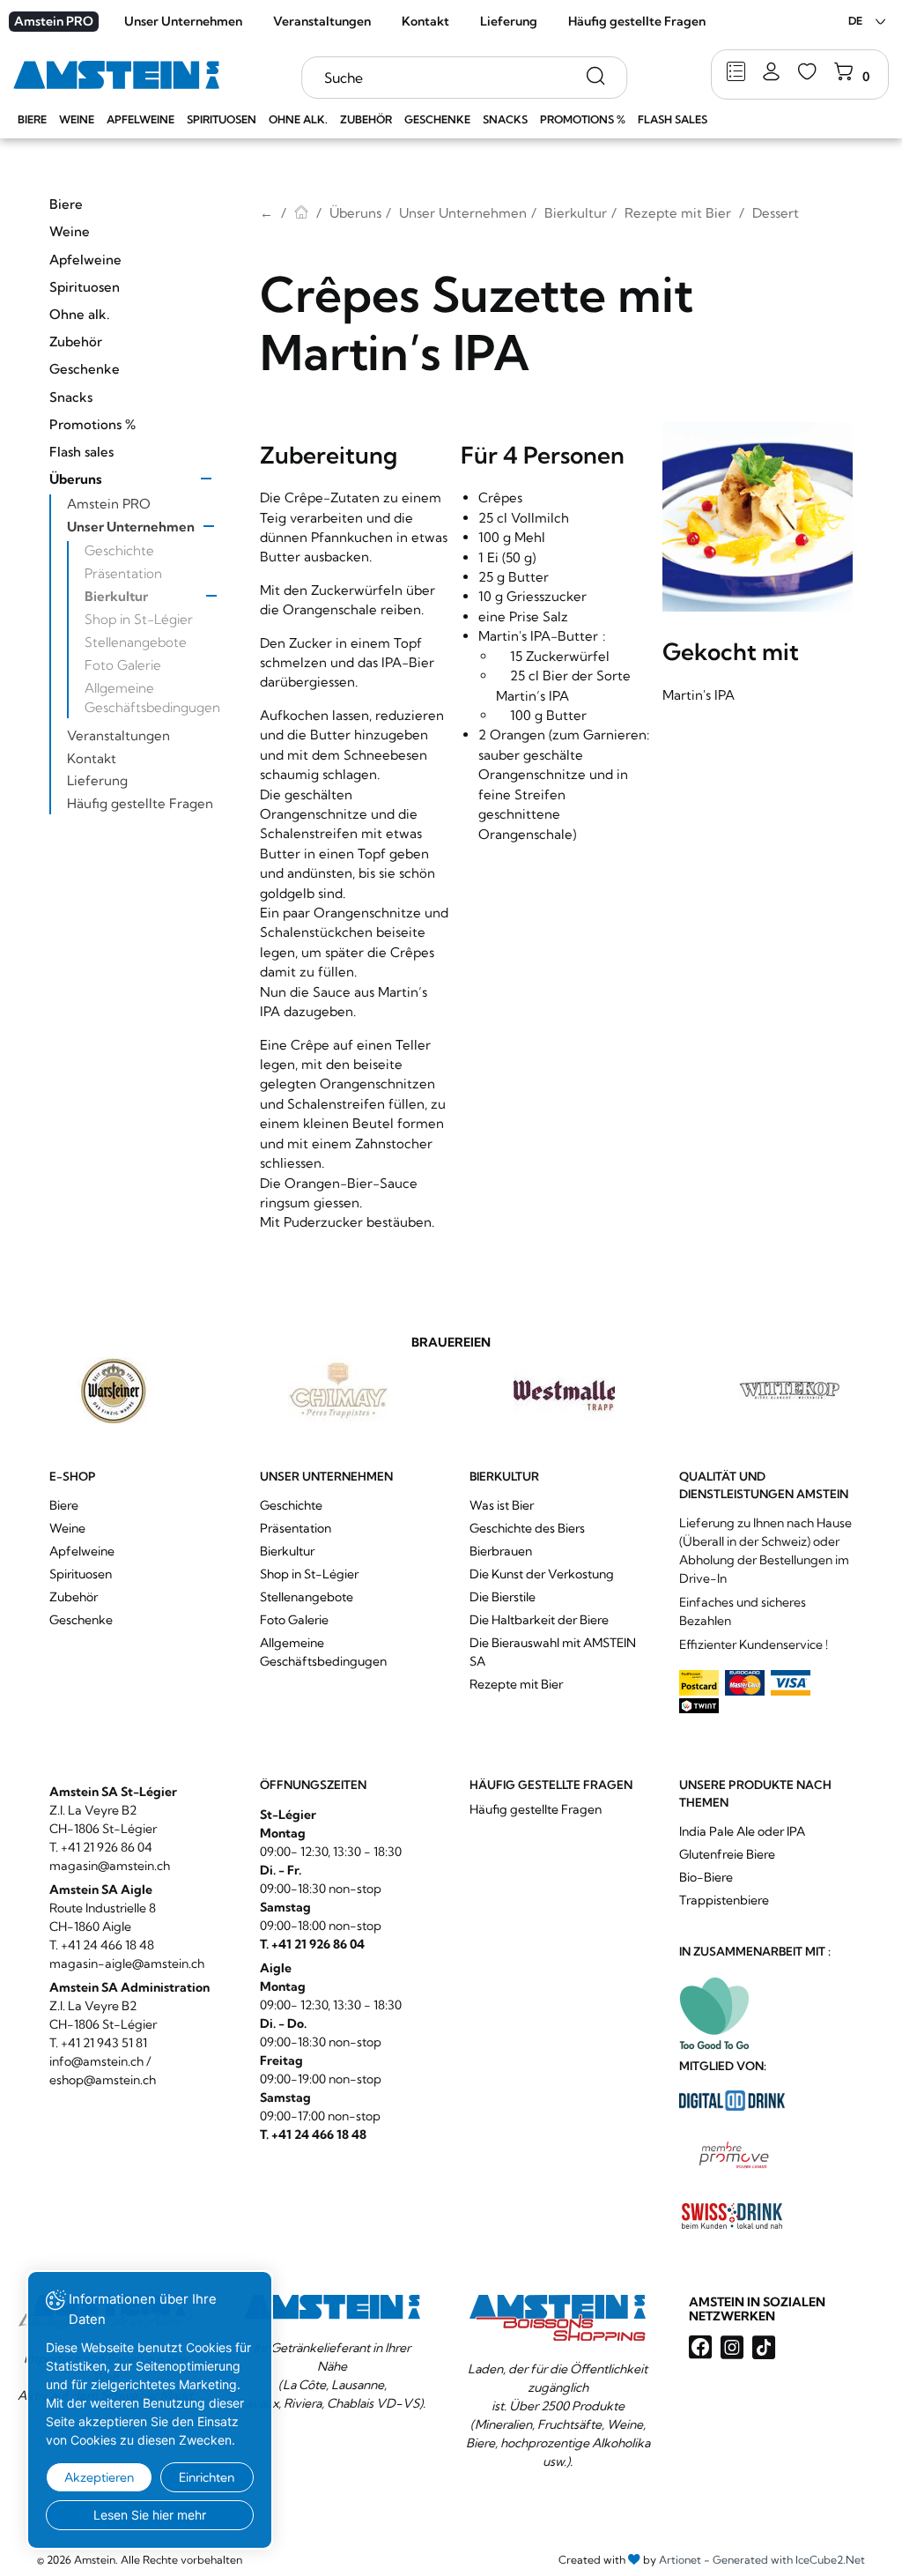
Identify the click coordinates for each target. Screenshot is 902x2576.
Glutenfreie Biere (727, 1854)
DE (855, 21)
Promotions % (583, 119)
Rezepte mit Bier (678, 213)
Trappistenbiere (724, 1900)
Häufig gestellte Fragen (637, 21)
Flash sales (673, 119)
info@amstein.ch (96, 2061)
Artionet (680, 2560)
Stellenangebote (136, 642)
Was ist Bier (502, 1505)
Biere (32, 119)
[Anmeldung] (771, 73)
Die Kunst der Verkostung (542, 1574)
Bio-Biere (706, 1877)
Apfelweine (140, 119)
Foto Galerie (123, 665)
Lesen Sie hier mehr (150, 2515)
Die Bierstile (503, 1597)
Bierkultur (116, 596)
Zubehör (366, 119)
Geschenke (437, 119)
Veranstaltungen (322, 21)
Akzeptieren (99, 2477)
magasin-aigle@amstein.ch (127, 1964)
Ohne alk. (298, 119)
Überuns (76, 479)
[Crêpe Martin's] (758, 517)
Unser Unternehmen (183, 21)
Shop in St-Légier (139, 619)
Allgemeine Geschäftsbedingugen (152, 698)
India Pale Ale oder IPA (742, 1831)
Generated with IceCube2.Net (789, 2560)
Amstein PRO (54, 21)
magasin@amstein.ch (110, 1866)
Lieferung (509, 21)
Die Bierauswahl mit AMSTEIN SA (553, 1652)
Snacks (505, 119)
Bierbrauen (501, 1551)
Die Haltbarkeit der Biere (539, 1620)
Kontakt (425, 21)
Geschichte (119, 550)
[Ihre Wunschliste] (807, 73)
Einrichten (207, 2477)
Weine (77, 119)
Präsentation (123, 573)
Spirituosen (222, 119)
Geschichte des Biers (527, 1528)
